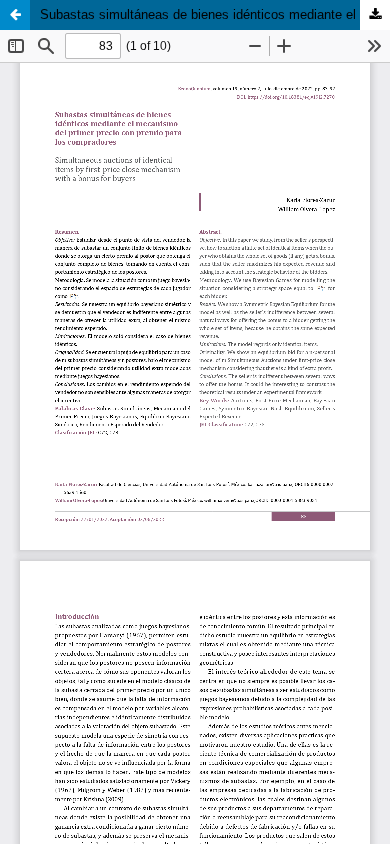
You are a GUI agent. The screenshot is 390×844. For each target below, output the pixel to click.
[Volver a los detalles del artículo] (15, 15)
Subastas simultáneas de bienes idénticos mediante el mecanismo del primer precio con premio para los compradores (215, 14)
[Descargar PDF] (375, 15)
